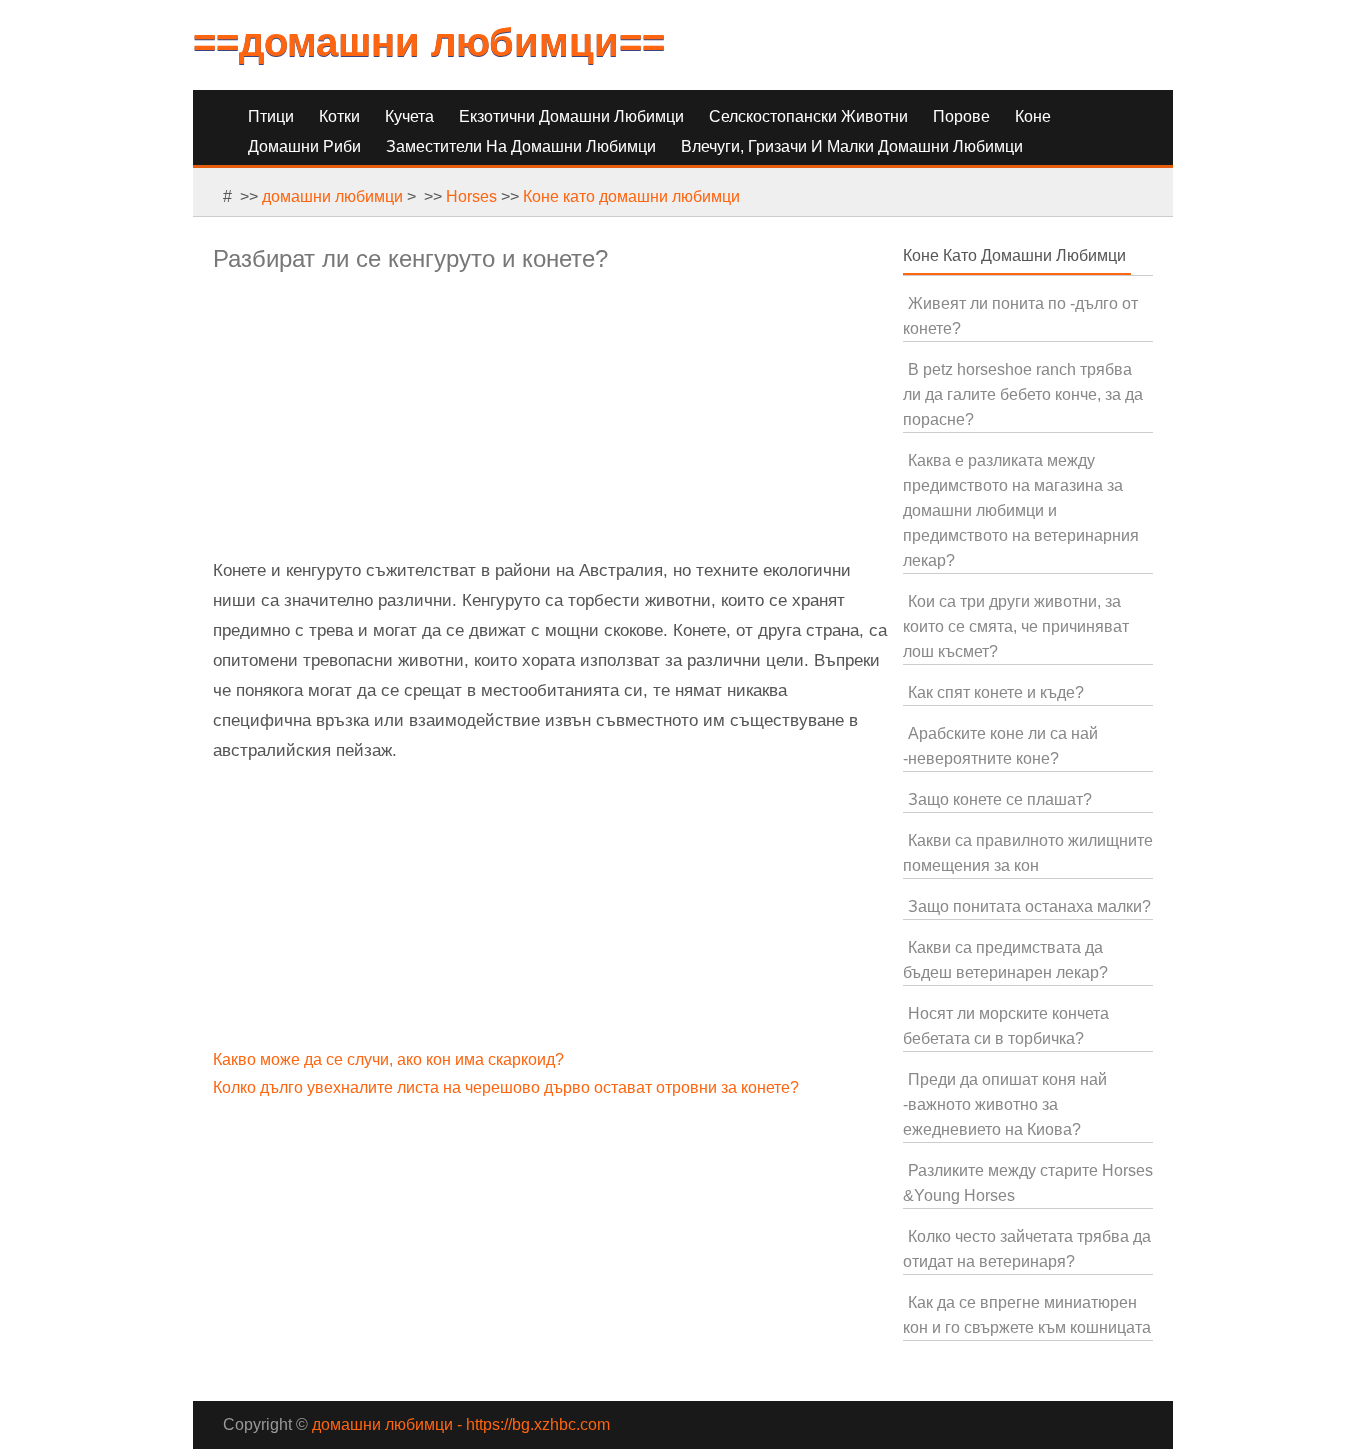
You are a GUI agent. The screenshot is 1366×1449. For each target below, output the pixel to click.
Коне (1033, 116)
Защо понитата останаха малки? (1029, 906)
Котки (339, 116)
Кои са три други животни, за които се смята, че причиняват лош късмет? (1016, 626)
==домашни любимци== (429, 42)
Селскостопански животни (808, 116)
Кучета (409, 116)
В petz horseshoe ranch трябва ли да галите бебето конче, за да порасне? (1023, 394)
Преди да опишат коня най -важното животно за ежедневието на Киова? (1005, 1104)
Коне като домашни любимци (631, 196)
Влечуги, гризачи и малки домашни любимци (852, 146)
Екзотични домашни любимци (571, 116)
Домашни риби (304, 146)
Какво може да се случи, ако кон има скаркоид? (390, 1059)
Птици (271, 116)
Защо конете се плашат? (1000, 799)
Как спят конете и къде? (996, 692)
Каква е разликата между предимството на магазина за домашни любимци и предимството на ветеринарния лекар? (1021, 510)
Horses (471, 196)
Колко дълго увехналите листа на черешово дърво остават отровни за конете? (508, 1087)
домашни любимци (332, 196)
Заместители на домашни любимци (521, 146)
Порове (961, 116)
